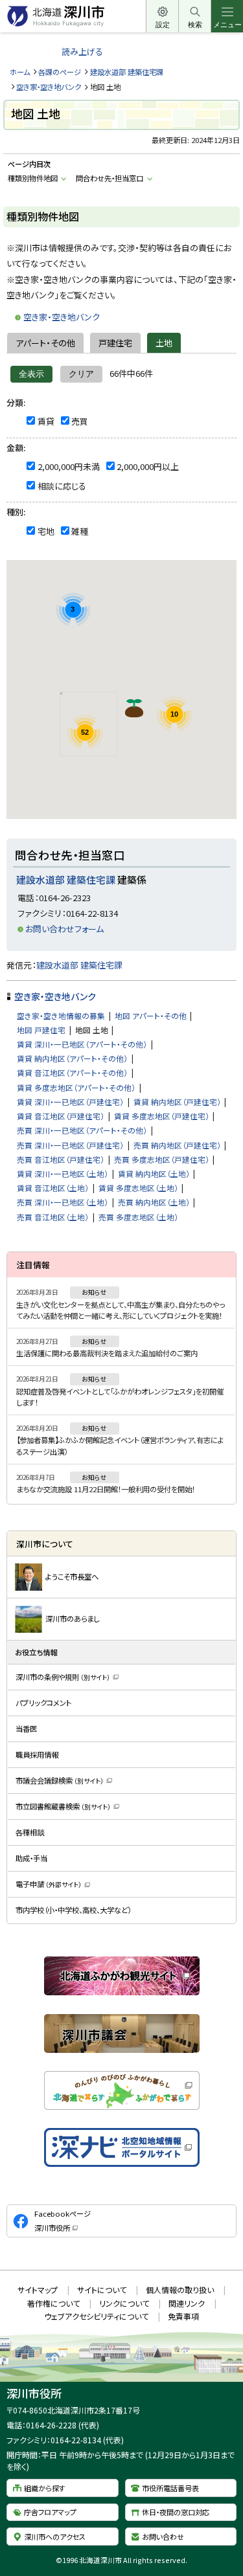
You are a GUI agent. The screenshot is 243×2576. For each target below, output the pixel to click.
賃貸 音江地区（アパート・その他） (72, 1072)
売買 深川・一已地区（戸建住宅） (70, 1145)
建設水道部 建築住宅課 (127, 72)
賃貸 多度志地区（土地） (138, 1188)
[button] (134, 708)
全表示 (31, 374)
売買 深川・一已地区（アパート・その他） (82, 1130)
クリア (81, 374)
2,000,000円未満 (69, 466)
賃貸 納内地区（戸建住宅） (177, 1102)
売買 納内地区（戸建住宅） (177, 1145)
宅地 (46, 531)
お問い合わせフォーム (64, 929)
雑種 (80, 531)
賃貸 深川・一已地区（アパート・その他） (82, 1044)
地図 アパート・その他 (151, 1015)
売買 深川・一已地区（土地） (63, 1202)
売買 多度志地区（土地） (138, 1217)
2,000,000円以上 (148, 466)
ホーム (20, 72)
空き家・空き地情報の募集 (61, 1015)
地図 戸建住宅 (41, 1030)
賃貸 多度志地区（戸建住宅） (162, 1116)
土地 (164, 343)
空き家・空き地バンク (49, 87)
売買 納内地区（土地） (154, 1202)
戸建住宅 (115, 343)
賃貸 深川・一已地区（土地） (63, 1173)
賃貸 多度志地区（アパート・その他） (76, 1087)
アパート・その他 (45, 343)
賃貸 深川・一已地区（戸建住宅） (70, 1102)
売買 (80, 421)
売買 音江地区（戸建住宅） (61, 1159)
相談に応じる (62, 486)
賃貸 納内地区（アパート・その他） (72, 1058)
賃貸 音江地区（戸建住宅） (61, 1116)
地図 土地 (92, 1030)
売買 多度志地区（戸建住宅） (162, 1159)
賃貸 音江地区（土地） (53, 1188)
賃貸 (46, 421)
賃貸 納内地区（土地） (154, 1173)
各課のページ (60, 72)
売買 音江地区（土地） (53, 1217)
